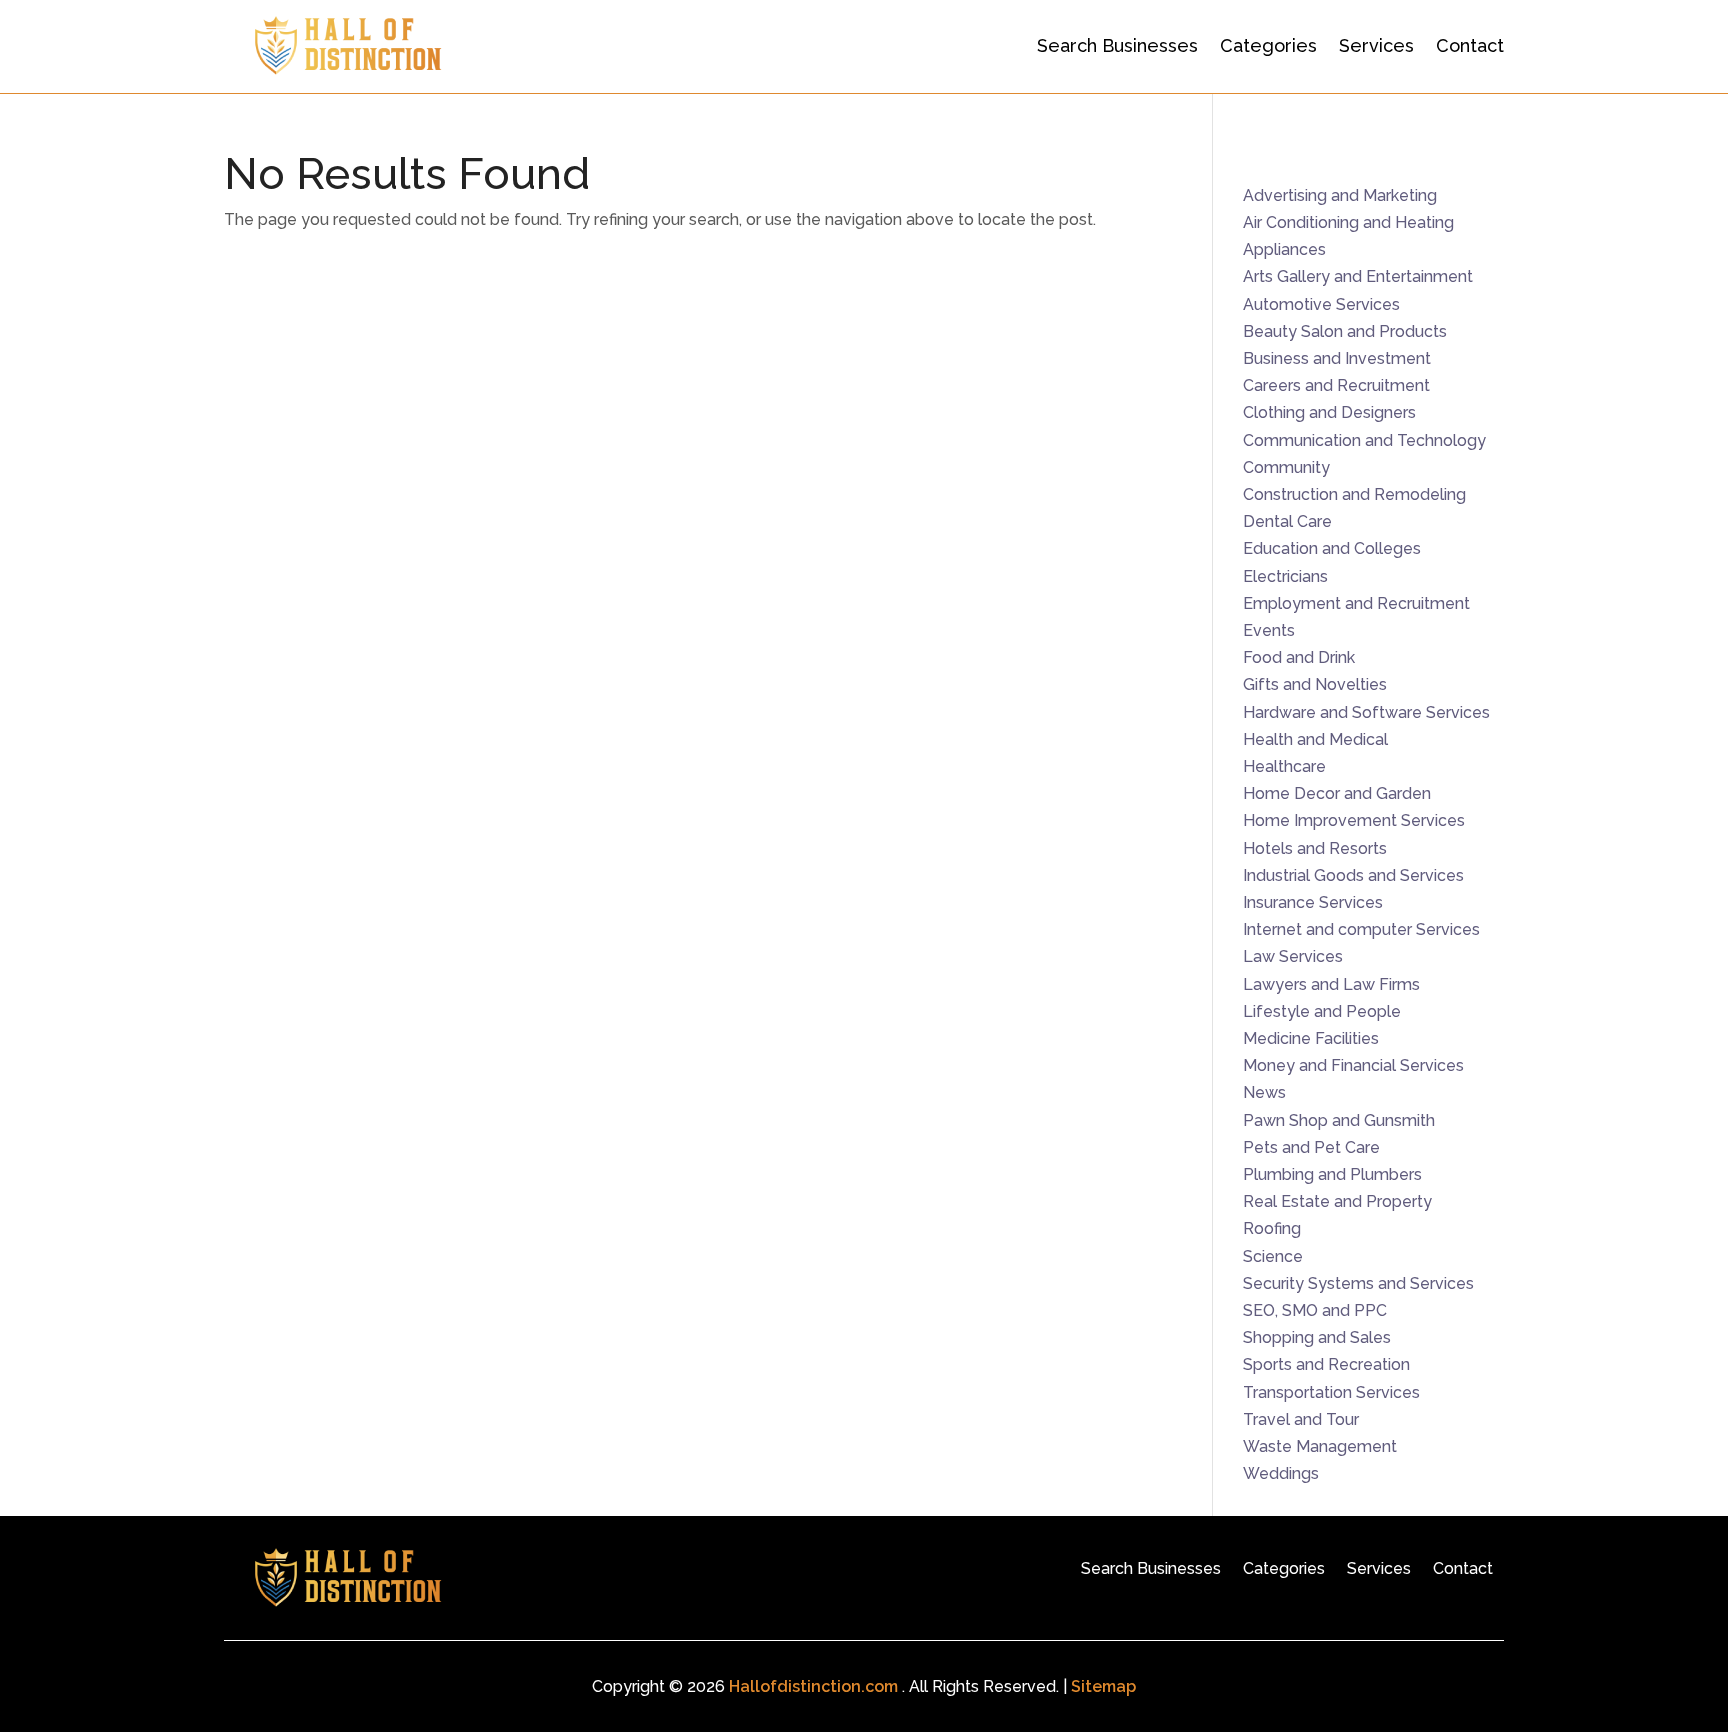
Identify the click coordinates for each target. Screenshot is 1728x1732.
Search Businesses (1117, 45)
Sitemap (1103, 1686)
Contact (1470, 45)
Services (1376, 45)
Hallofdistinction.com (813, 1686)
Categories (1268, 45)
